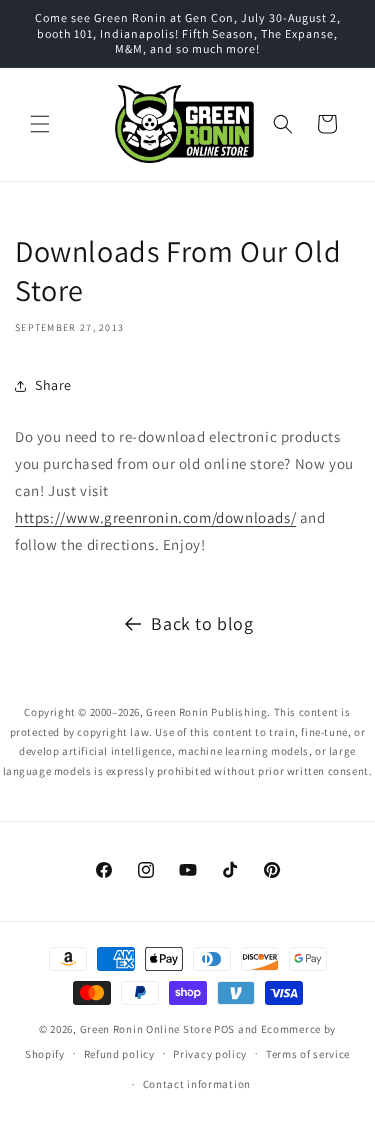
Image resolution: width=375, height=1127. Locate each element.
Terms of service (308, 1054)
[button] (40, 124)
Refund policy (119, 1054)
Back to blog (202, 623)
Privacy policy (210, 1054)
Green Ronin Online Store (146, 1029)
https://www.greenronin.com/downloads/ (155, 517)
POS (224, 1029)
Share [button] (53, 385)
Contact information (197, 1084)
